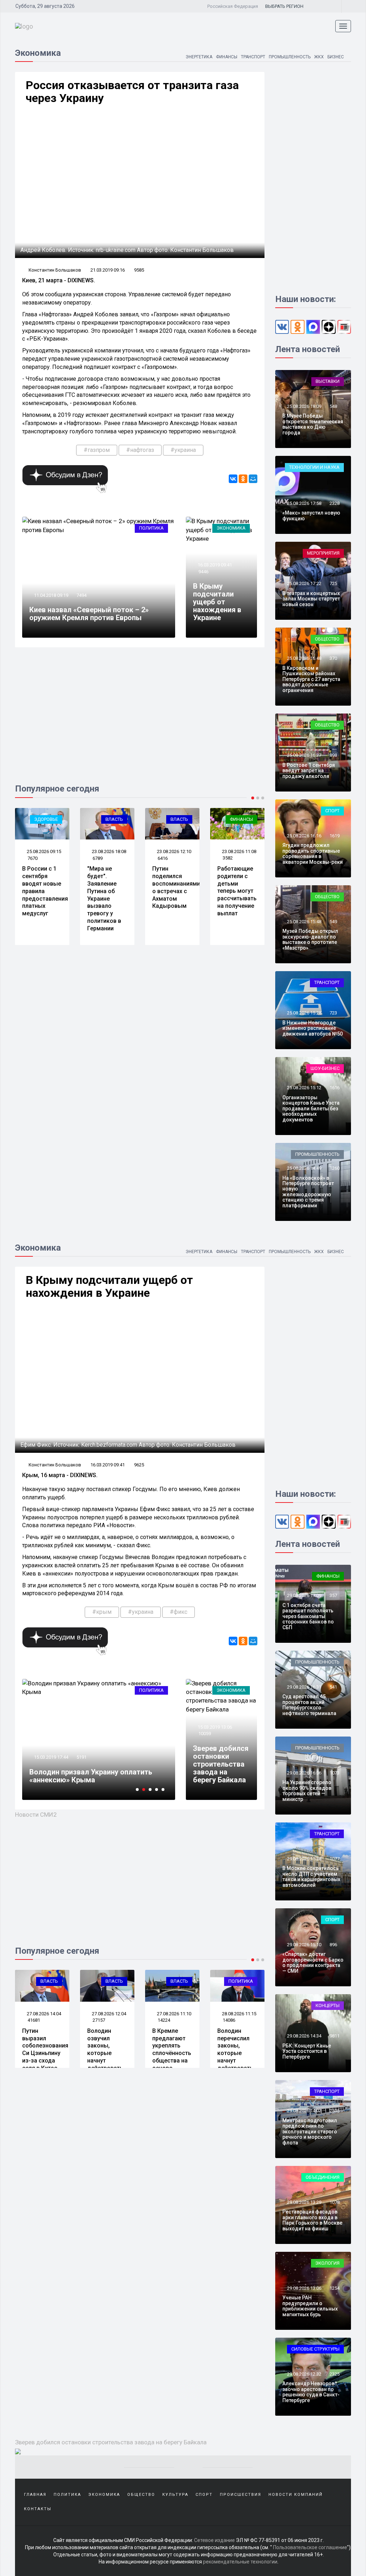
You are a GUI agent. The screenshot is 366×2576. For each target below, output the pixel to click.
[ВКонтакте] (233, 479)
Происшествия (241, 2495)
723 (333, 1013)
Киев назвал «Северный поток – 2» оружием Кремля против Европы (89, 614)
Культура (175, 2495)
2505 (335, 2111)
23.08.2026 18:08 (108, 851)
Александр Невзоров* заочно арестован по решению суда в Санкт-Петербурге (311, 2392)
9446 (203, 572)
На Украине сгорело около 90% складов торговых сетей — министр (307, 1791)
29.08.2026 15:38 (304, 1859)
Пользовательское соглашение (310, 2547)
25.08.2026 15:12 (304, 1088)
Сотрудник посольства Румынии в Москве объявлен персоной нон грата (236, 2053)
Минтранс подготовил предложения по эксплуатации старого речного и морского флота (310, 2132)
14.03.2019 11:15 (51, 1749)
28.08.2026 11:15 (174, 2014)
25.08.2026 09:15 (43, 851)
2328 (335, 503)
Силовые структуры (315, 2349)
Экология (327, 2263)
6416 (163, 858)
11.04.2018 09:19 (51, 595)
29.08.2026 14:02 (304, 2111)
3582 (228, 858)
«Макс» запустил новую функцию (311, 515)
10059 (205, 1733)
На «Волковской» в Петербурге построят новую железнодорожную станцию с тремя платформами (308, 1192)
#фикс (179, 1612)
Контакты (38, 2509)
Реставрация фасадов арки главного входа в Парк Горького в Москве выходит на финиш (312, 2220)
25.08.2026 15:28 (304, 1013)
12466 (229, 2020)
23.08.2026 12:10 (174, 851)
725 (333, 583)
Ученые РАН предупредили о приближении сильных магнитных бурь (310, 2306)
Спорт (332, 811)
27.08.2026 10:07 (239, 2014)
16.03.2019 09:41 (214, 565)
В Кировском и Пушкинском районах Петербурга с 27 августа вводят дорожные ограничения (311, 679)
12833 (83, 1749)
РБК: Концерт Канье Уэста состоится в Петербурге (307, 2051)
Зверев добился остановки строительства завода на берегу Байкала (221, 1764)
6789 (98, 858)
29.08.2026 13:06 (304, 2288)
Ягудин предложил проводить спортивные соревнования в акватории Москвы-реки (313, 853)
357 (333, 1595)
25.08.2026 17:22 (304, 583)
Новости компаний (296, 2495)
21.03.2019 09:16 (108, 270)
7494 (81, 595)
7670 (33, 858)
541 (333, 1687)
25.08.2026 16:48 (304, 658)
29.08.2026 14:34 (304, 2036)
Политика (151, 528)
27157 (34, 2020)
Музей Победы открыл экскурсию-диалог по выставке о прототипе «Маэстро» (310, 939)
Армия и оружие (144, 1690)
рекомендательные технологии (240, 2562)
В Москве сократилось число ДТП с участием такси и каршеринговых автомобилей (311, 1876)
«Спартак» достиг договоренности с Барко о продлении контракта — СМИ (313, 1962)
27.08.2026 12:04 (43, 2014)
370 (333, 658)
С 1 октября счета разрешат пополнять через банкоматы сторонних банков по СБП (308, 1616)
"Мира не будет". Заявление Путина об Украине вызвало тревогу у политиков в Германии (104, 898)
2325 (335, 2374)
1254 (335, 2288)
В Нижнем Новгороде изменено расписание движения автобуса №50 (313, 1028)
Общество (327, 639)
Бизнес (336, 57)
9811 (335, 2036)
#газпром (97, 450)
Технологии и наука (314, 467)
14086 (164, 2020)
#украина (183, 450)
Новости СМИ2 (36, 1815)
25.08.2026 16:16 (304, 836)
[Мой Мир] (253, 479)
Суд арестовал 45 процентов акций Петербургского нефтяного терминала (309, 1705)
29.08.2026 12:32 (304, 2374)
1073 (335, 1773)
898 (333, 755)
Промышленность (290, 57)
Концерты (328, 2005)
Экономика (231, 528)
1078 (335, 2202)
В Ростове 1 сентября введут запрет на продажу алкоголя (309, 771)
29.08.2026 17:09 (304, 1595)
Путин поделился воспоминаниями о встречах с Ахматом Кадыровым (176, 887)
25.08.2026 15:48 (304, 922)
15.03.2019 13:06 (214, 1727)
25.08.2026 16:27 (304, 755)
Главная (35, 2495)
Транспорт (253, 57)
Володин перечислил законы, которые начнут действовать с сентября (170, 2053)
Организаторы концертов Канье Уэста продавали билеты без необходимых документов (311, 1109)
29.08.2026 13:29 (304, 2202)
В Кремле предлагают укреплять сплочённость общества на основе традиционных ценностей (108, 2057)
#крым (102, 1612)
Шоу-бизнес (325, 1068)
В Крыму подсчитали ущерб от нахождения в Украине (217, 602)
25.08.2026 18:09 (304, 406)
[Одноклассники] (243, 479)
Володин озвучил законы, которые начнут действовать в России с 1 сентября (40, 2057)
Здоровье (46, 819)
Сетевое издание (214, 2540)
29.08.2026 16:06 (304, 1773)
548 (333, 406)
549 (333, 922)
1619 (335, 836)
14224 (99, 2020)
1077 (335, 1859)
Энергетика (199, 57)
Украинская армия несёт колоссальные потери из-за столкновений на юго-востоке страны (97, 1772)
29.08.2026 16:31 (304, 1687)
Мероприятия (323, 553)
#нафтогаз (140, 450)
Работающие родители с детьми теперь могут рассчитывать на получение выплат (237, 891)
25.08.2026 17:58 (304, 503)
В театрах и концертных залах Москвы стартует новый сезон (311, 599)
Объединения (323, 2177)
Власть (114, 819)
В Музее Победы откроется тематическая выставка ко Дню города (313, 424)
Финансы (227, 57)
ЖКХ (319, 57)
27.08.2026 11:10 (108, 2014)
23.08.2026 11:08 (239, 851)
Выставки (328, 381)
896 (333, 1945)
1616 (335, 1088)
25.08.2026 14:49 (304, 1168)
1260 (335, 1168)
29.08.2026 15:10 (304, 1945)
